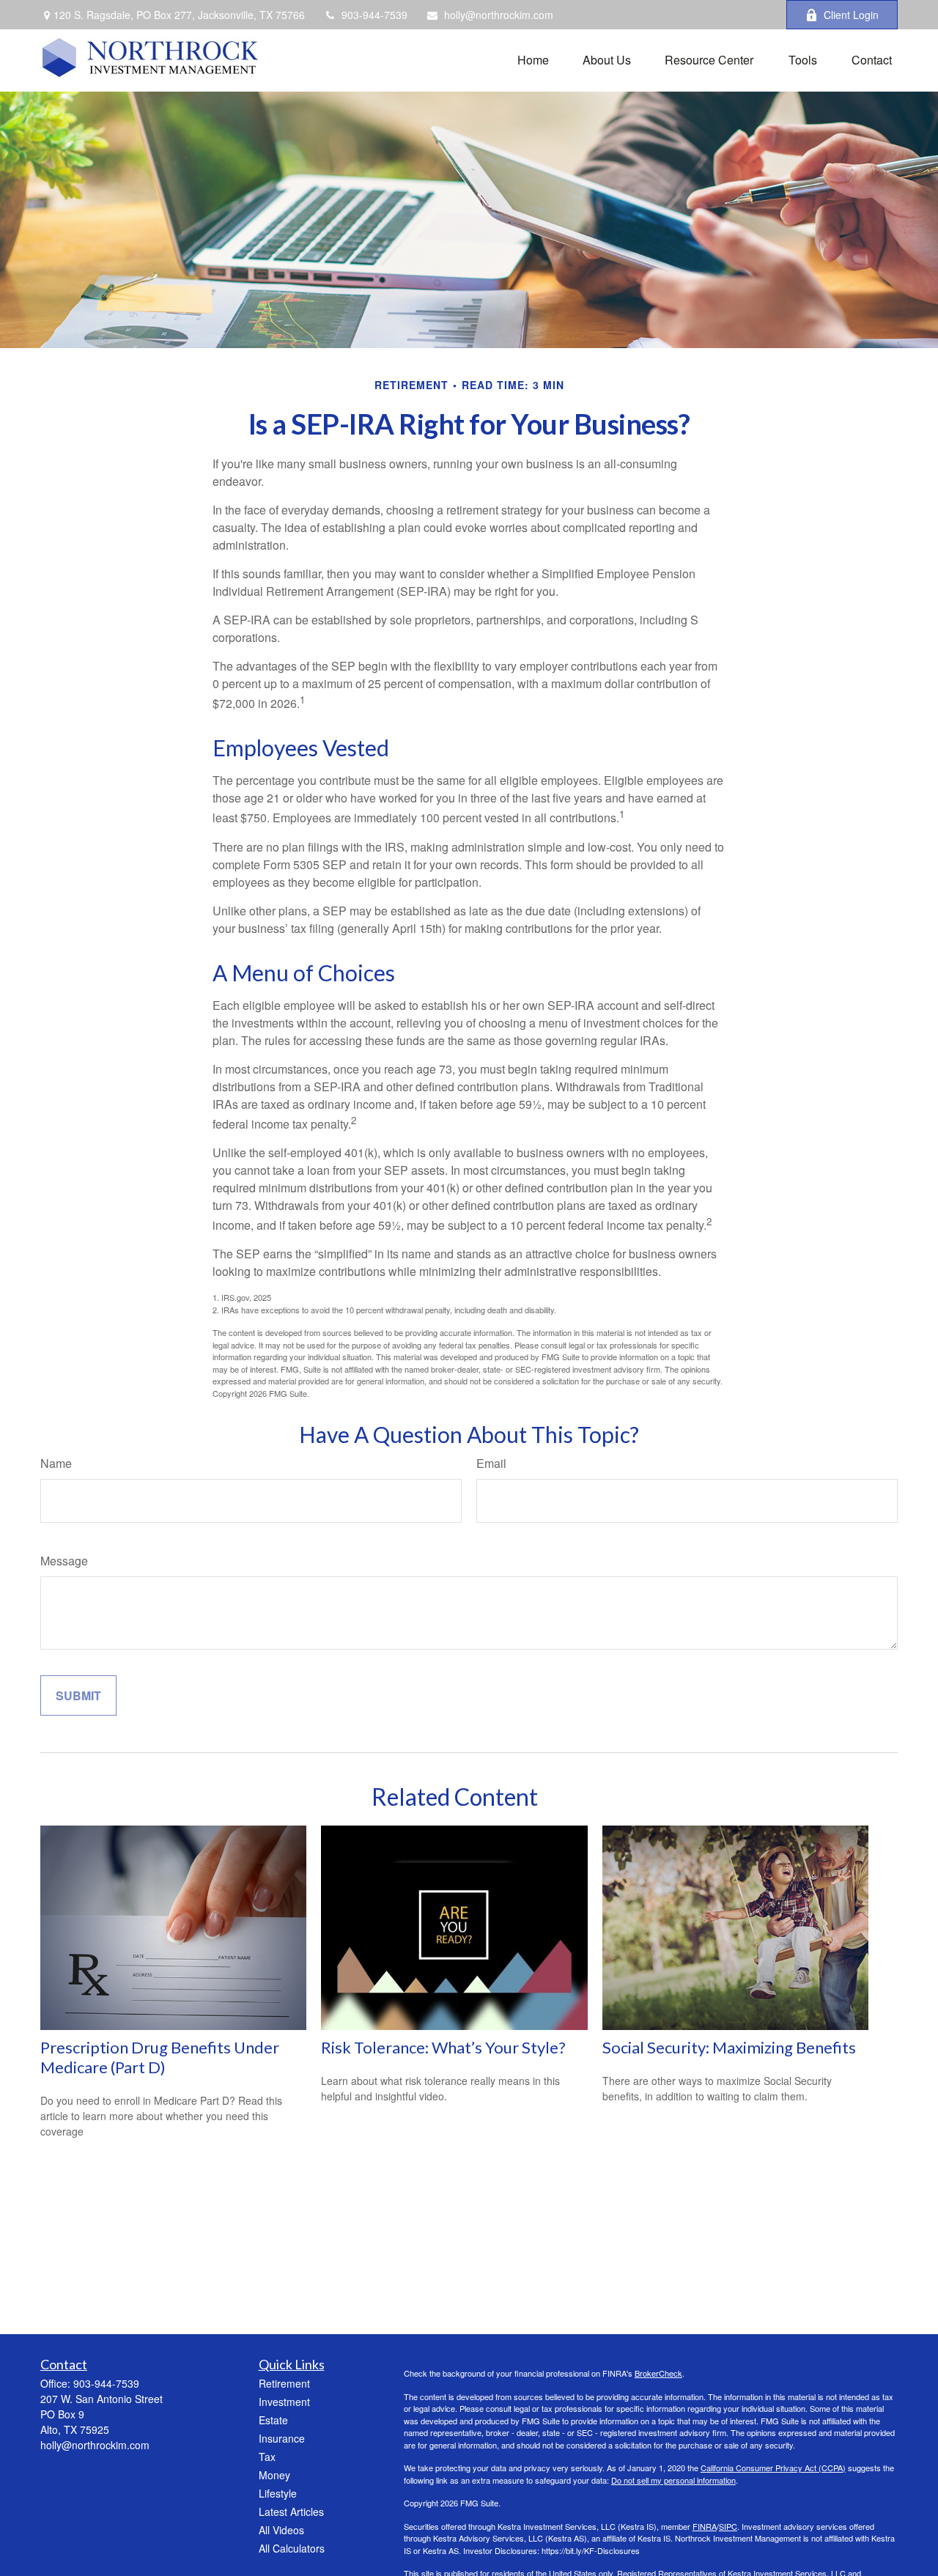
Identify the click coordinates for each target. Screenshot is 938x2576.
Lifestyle (278, 2493)
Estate (273, 2420)
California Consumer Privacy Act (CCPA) (773, 2468)
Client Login (851, 15)
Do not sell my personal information (673, 2480)
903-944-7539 (374, 15)
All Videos (281, 2530)
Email (491, 1463)
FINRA (705, 2526)
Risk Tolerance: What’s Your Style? (443, 2047)
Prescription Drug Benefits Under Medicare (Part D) (160, 2057)
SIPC (728, 2526)
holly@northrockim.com (499, 15)
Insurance (282, 2438)
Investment (284, 2402)
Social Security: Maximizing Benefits (729, 2047)
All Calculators (292, 2548)
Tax (267, 2457)
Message (64, 1561)
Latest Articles (291, 2512)
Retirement (284, 2383)
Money (274, 2475)
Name (56, 1463)
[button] (533, 58)
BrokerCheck (658, 2373)
